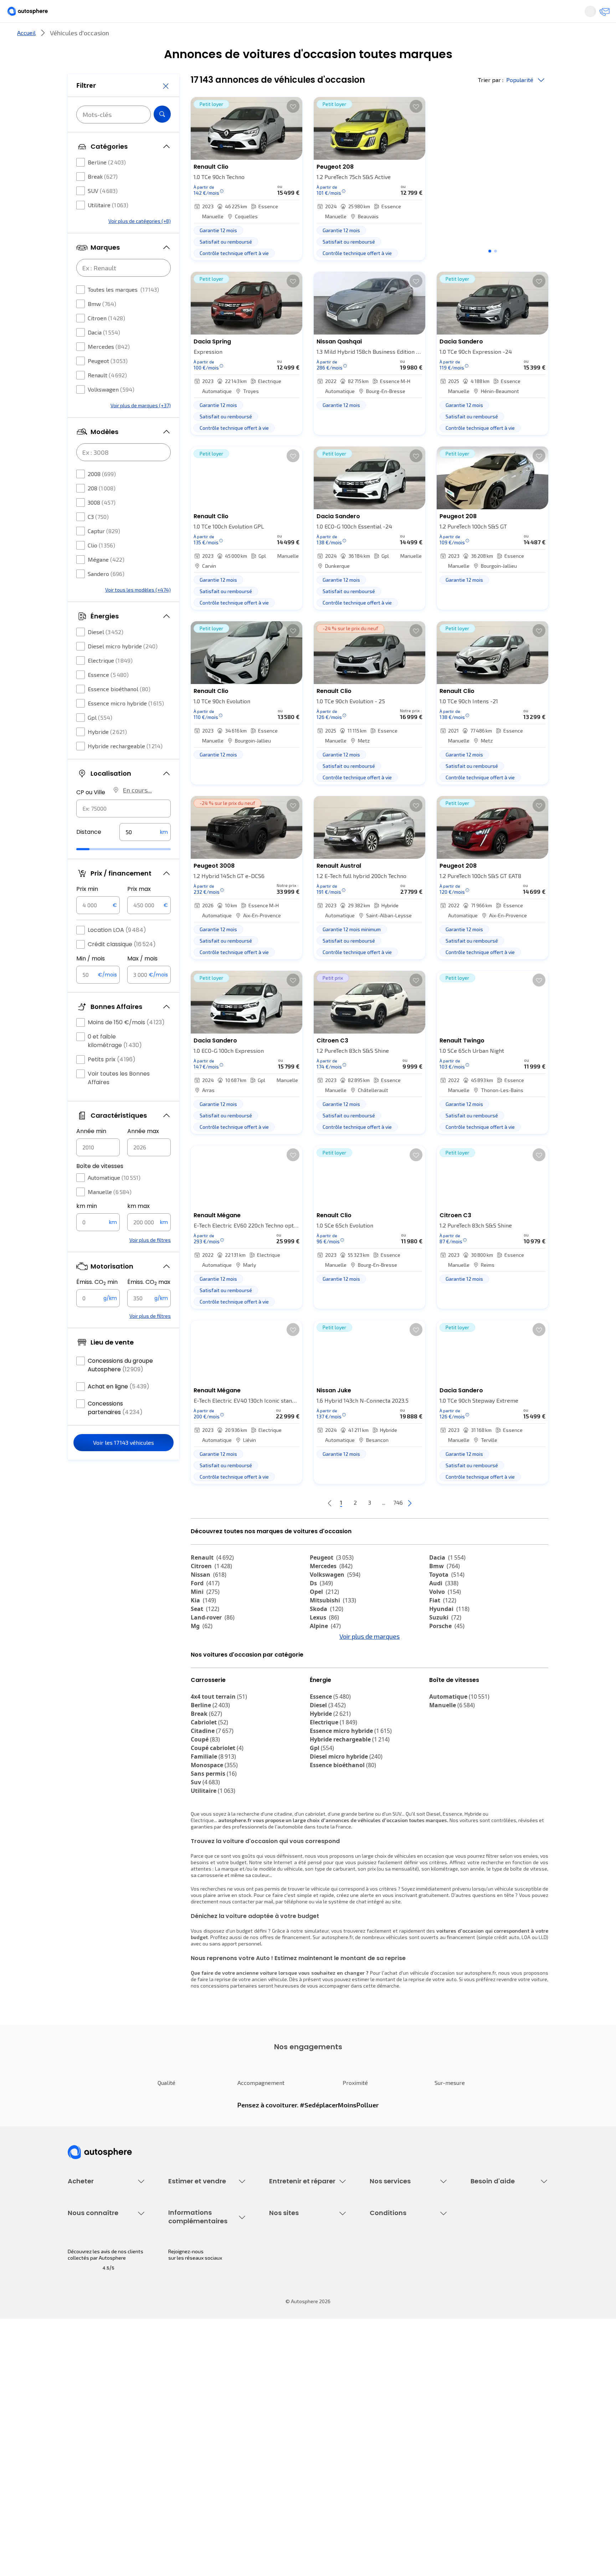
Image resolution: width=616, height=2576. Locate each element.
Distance (89, 853)
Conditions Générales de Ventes (406, 2443)
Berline (107, 183)
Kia (203, 1624)
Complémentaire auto (394, 2301)
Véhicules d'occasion (91, 2264)
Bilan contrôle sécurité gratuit (303, 2289)
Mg (202, 1650)
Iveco (203, 1693)
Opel (324, 1616)
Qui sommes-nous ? (90, 2394)
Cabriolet (209, 1786)
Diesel (106, 653)
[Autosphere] (34, 14)
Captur (104, 552)
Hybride (107, 753)
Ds (321, 1607)
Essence (108, 696)
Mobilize (327, 1693)
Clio (101, 567)
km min (87, 1227)
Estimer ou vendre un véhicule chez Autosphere (202, 2268)
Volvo (445, 1616)
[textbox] (145, 853)
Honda (324, 1684)
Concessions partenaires (115, 1429)
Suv (205, 1846)
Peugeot (108, 382)
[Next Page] (438, 1527)
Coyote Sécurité (388, 2313)
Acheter (76, 37)
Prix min (87, 910)
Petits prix (112, 1081)
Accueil (26, 57)
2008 (102, 495)
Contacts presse (87, 2431)
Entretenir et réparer (261, 37)
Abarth (325, 1675)
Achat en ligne (119, 1408)
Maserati (208, 1675)
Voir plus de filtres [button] (150, 1261)
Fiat (443, 1624)
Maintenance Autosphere (298, 2277)
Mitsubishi (333, 1624)
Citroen (106, 339)
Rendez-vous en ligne (294, 2264)
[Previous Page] (301, 1527)
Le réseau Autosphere (294, 2419)
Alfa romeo (451, 1658)
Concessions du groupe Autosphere (120, 1386)
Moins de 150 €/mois (126, 1044)
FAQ (475, 2277)
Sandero (106, 595)
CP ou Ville (91, 814)
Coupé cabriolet (217, 1811)
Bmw (102, 325)
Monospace (214, 1828)
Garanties (381, 2277)
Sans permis (214, 1837)
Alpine (325, 1650)
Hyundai (449, 1633)
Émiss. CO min (97, 1304)
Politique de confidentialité (400, 2406)
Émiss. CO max (149, 1304)
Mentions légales (390, 2467)
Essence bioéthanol (119, 710)
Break (103, 198)
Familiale (213, 1820)
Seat (205, 1633)
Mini (205, 1616)
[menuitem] (76, 37)
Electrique (110, 682)
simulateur (317, 1994)
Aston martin (453, 1693)
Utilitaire (108, 226)
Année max (143, 1152)
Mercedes (109, 368)
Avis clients (81, 2419)
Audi (444, 1607)
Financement (384, 2264)
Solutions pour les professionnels (408, 2344)
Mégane (106, 581)
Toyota (447, 1598)
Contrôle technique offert (298, 2301)
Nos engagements (89, 2406)
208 (102, 509)
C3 (98, 538)
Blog (274, 2461)
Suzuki (445, 1641)
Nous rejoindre (84, 2443)
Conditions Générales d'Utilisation (408, 2394)
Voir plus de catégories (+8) (140, 242)
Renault (107, 396)
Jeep (203, 1667)
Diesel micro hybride (123, 667)
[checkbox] (81, 184)
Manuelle (110, 1213)
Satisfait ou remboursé (396, 2289)
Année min (91, 1152)
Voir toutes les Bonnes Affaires (119, 1099)
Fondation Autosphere (295, 2394)
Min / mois (91, 980)
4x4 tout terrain (219, 1760)
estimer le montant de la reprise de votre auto (404, 2043)
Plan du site (383, 2479)
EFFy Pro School (287, 2406)
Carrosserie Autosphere (296, 2313)
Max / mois (142, 980)
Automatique (114, 1199)
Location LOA (117, 951)
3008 (102, 524)
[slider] (92, 871)
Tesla (441, 1684)
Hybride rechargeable (125, 767)
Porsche (447, 1650)
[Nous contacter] (602, 14)
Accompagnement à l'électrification (392, 2328)
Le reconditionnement (193, 2403)
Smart (443, 1675)
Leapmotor (450, 1667)
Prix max (139, 910)
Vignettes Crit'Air (188, 2415)
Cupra (206, 1658)
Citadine (212, 1794)
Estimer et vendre (160, 37)
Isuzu (203, 1701)
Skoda (327, 1633)
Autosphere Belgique (293, 2431)
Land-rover (213, 1641)
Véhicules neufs (86, 2277)
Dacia (104, 354)
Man (321, 1701)
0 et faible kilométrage (115, 1062)
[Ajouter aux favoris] (293, 130)
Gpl (100, 739)
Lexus (324, 1641)
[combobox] (124, 830)
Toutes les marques (123, 311)
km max (138, 1227)
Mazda (326, 1658)
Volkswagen (111, 411)
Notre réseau (441, 37)
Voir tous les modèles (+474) (138, 611)
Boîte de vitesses (100, 1187)
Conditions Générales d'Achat (403, 2455)
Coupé (205, 1803)
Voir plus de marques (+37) (141, 427)
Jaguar (326, 1667)
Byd (201, 1684)
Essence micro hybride (126, 725)
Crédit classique (122, 966)
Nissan (209, 1598)
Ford (205, 1607)
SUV (103, 212)
